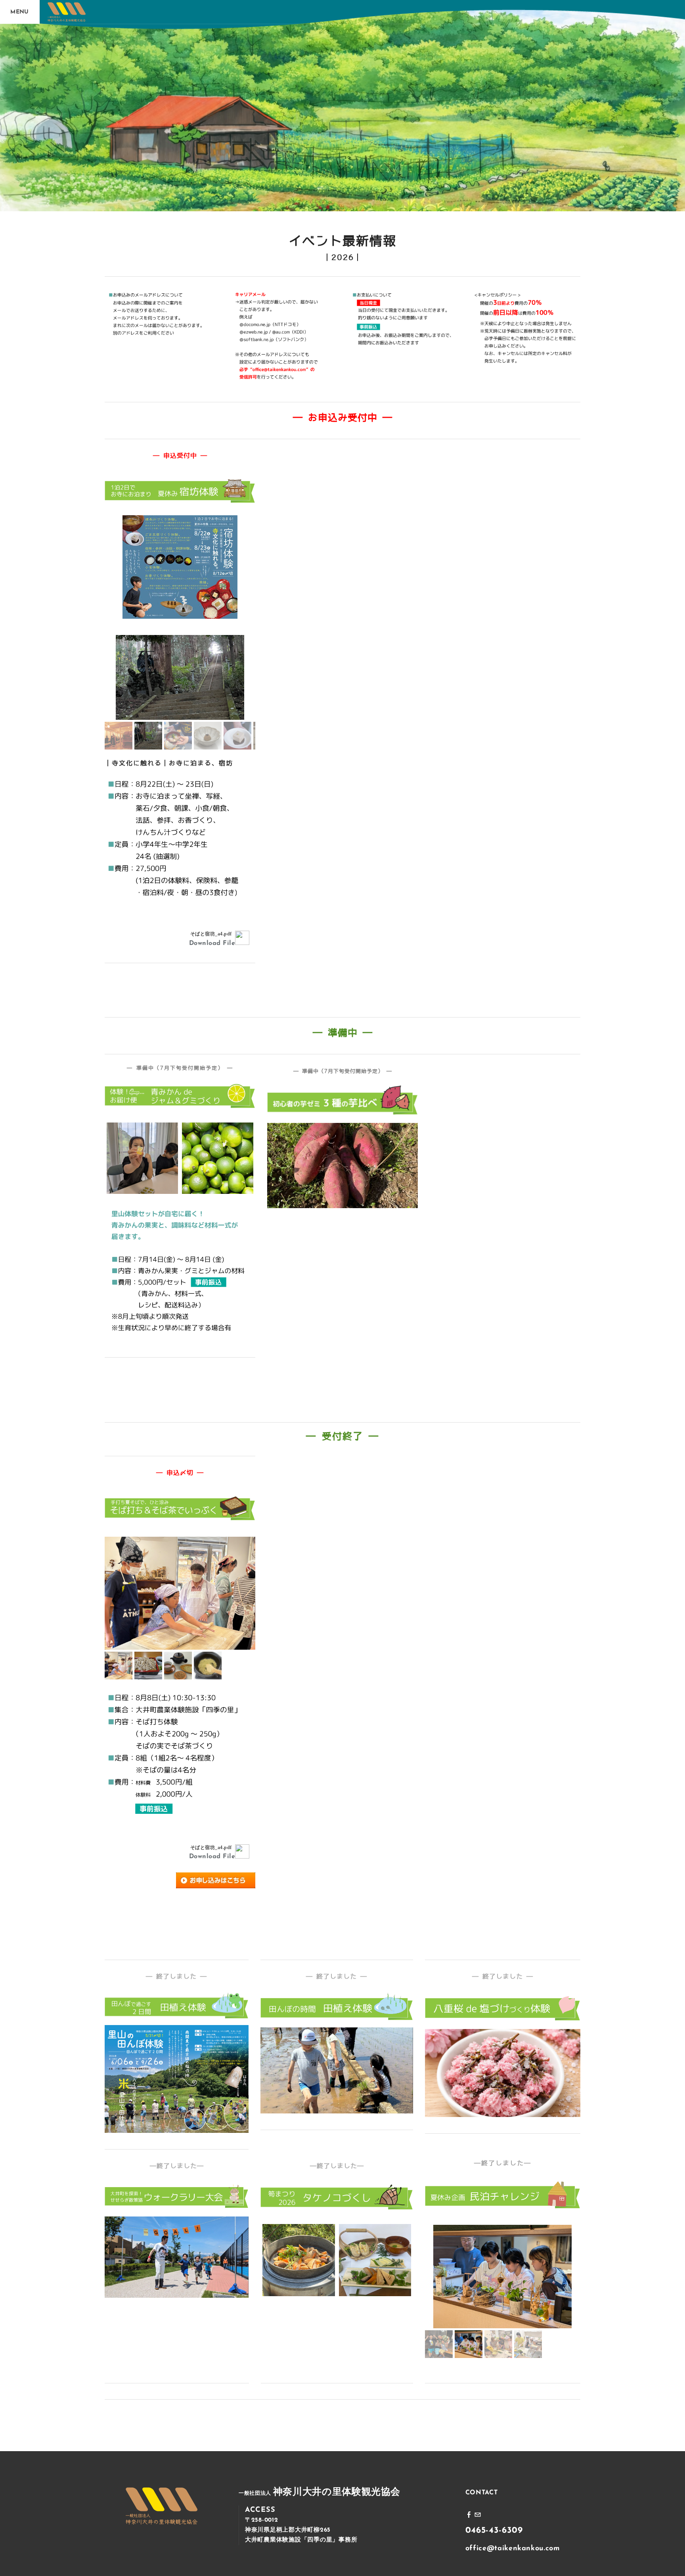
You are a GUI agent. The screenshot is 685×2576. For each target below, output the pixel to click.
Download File (212, 943)
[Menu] (20, 12)
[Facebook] (469, 2515)
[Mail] (478, 2515)
